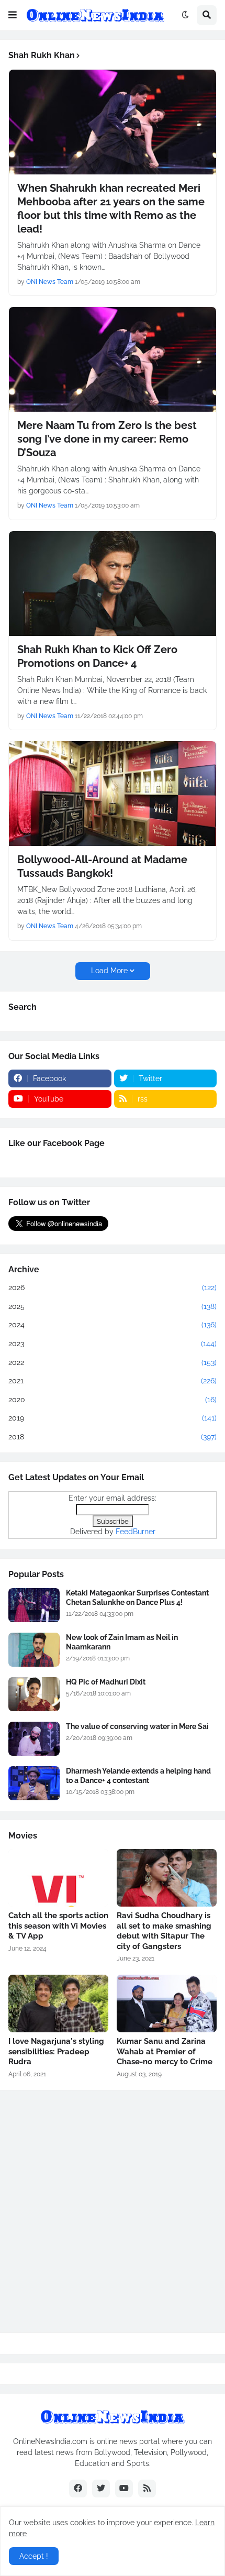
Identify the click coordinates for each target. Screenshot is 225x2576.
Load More (109, 971)
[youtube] (124, 2489)
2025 (113, 1306)
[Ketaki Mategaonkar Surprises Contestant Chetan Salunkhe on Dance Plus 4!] (34, 1605)
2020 (113, 1400)
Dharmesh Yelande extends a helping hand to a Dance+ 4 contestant (138, 1776)
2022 (113, 1362)
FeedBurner (136, 1532)
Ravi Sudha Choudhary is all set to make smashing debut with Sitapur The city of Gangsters (164, 1931)
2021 (113, 1381)
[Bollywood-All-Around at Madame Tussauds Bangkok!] (113, 794)
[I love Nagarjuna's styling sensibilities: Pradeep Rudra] (58, 2003)
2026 (113, 1287)
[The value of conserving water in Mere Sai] (34, 1739)
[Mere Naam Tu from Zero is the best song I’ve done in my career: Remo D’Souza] (113, 359)
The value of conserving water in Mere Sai (137, 1726)
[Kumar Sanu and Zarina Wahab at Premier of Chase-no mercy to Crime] (167, 2003)
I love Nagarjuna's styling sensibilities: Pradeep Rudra (56, 2051)
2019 (113, 1418)
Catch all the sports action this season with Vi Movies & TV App (58, 1926)
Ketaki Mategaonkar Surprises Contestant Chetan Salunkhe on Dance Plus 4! (137, 1598)
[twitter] (101, 2489)
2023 (113, 1344)
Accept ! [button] (34, 2556)
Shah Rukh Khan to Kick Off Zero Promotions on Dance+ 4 (97, 656)
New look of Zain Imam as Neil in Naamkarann (122, 1642)
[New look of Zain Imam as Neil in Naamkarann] (34, 1650)
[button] (13, 15)
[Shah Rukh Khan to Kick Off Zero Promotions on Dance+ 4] (113, 584)
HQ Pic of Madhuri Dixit (106, 1682)
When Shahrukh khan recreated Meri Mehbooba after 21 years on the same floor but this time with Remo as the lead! (111, 208)
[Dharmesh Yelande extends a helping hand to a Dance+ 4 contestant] (34, 1783)
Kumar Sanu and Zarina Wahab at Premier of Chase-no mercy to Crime (165, 2051)
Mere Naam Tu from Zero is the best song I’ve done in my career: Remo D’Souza (107, 439)
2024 (113, 1325)
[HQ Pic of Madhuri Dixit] (34, 1694)
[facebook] (78, 2489)
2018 (113, 1437)
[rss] (147, 2489)
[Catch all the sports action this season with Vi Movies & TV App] (58, 1878)
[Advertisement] (113, 2211)
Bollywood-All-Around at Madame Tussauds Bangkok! (102, 866)
